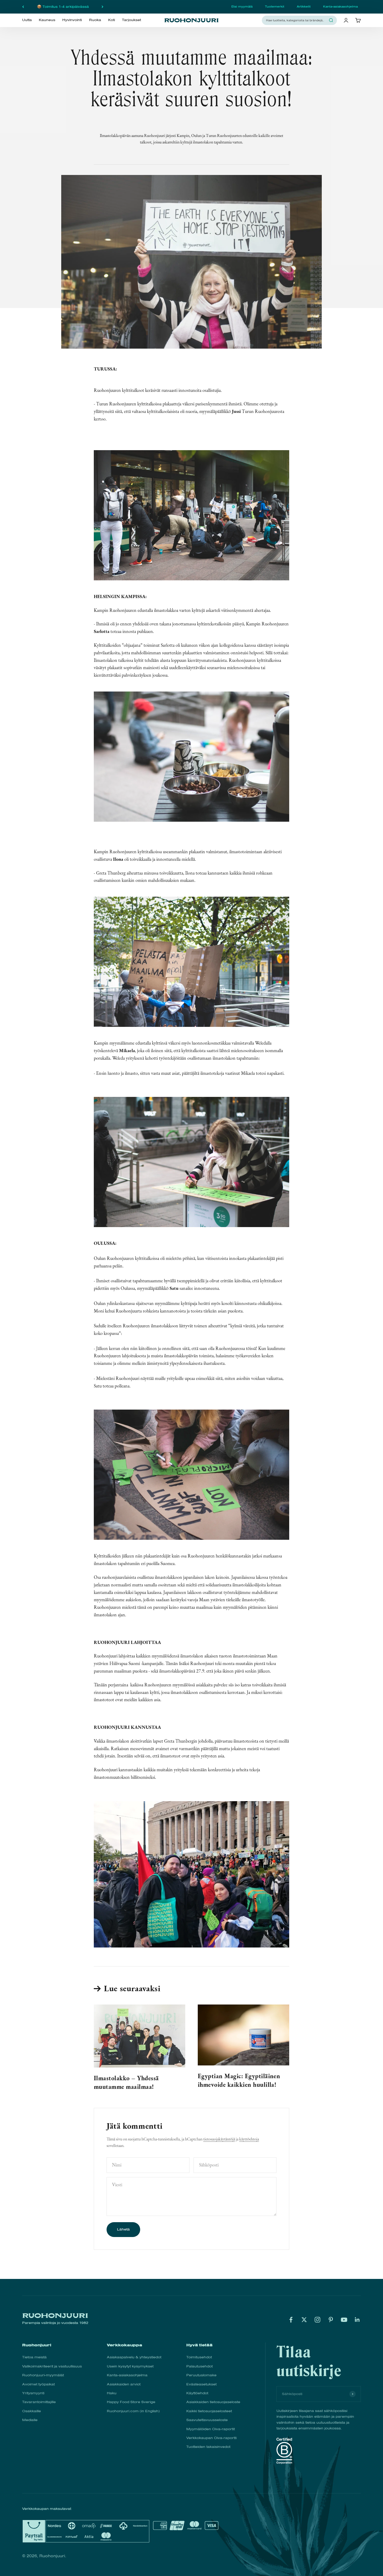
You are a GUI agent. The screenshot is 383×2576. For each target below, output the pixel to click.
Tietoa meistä (34, 2357)
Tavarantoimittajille (39, 2402)
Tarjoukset (131, 20)
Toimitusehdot (199, 2357)
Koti (112, 20)
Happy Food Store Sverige (131, 2402)
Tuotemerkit (275, 7)
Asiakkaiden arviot (124, 2384)
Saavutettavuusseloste (207, 2420)
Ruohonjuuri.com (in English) (133, 2411)
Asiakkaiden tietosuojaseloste (213, 2402)
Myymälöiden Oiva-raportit (211, 2429)
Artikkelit (304, 7)
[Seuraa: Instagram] (317, 2320)
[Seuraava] (103, 7)
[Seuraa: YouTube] (344, 2320)
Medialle (30, 2420)
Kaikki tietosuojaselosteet (209, 2411)
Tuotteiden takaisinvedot (208, 2447)
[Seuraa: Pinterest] (331, 2320)
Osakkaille (32, 2411)
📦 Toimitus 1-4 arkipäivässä (63, 7)
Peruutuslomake (201, 2375)
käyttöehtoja (249, 2139)
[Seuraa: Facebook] (291, 2320)
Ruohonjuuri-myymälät (43, 2375)
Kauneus (47, 20)
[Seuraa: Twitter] (304, 2320)
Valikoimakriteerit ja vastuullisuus (52, 2366)
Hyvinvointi (72, 20)
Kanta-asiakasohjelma (340, 7)
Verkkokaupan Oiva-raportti (211, 2438)
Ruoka (95, 20)
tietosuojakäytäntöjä (219, 2139)
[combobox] (296, 20)
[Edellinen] (23, 7)
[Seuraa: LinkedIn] (357, 2320)
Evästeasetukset (201, 2384)
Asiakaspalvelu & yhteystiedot (134, 2357)
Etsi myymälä (242, 7)
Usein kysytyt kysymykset (130, 2366)
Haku (112, 2393)
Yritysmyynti (33, 2393)
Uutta (27, 20)
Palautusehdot (199, 2366)
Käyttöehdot (197, 2393)
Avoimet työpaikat (38, 2384)
